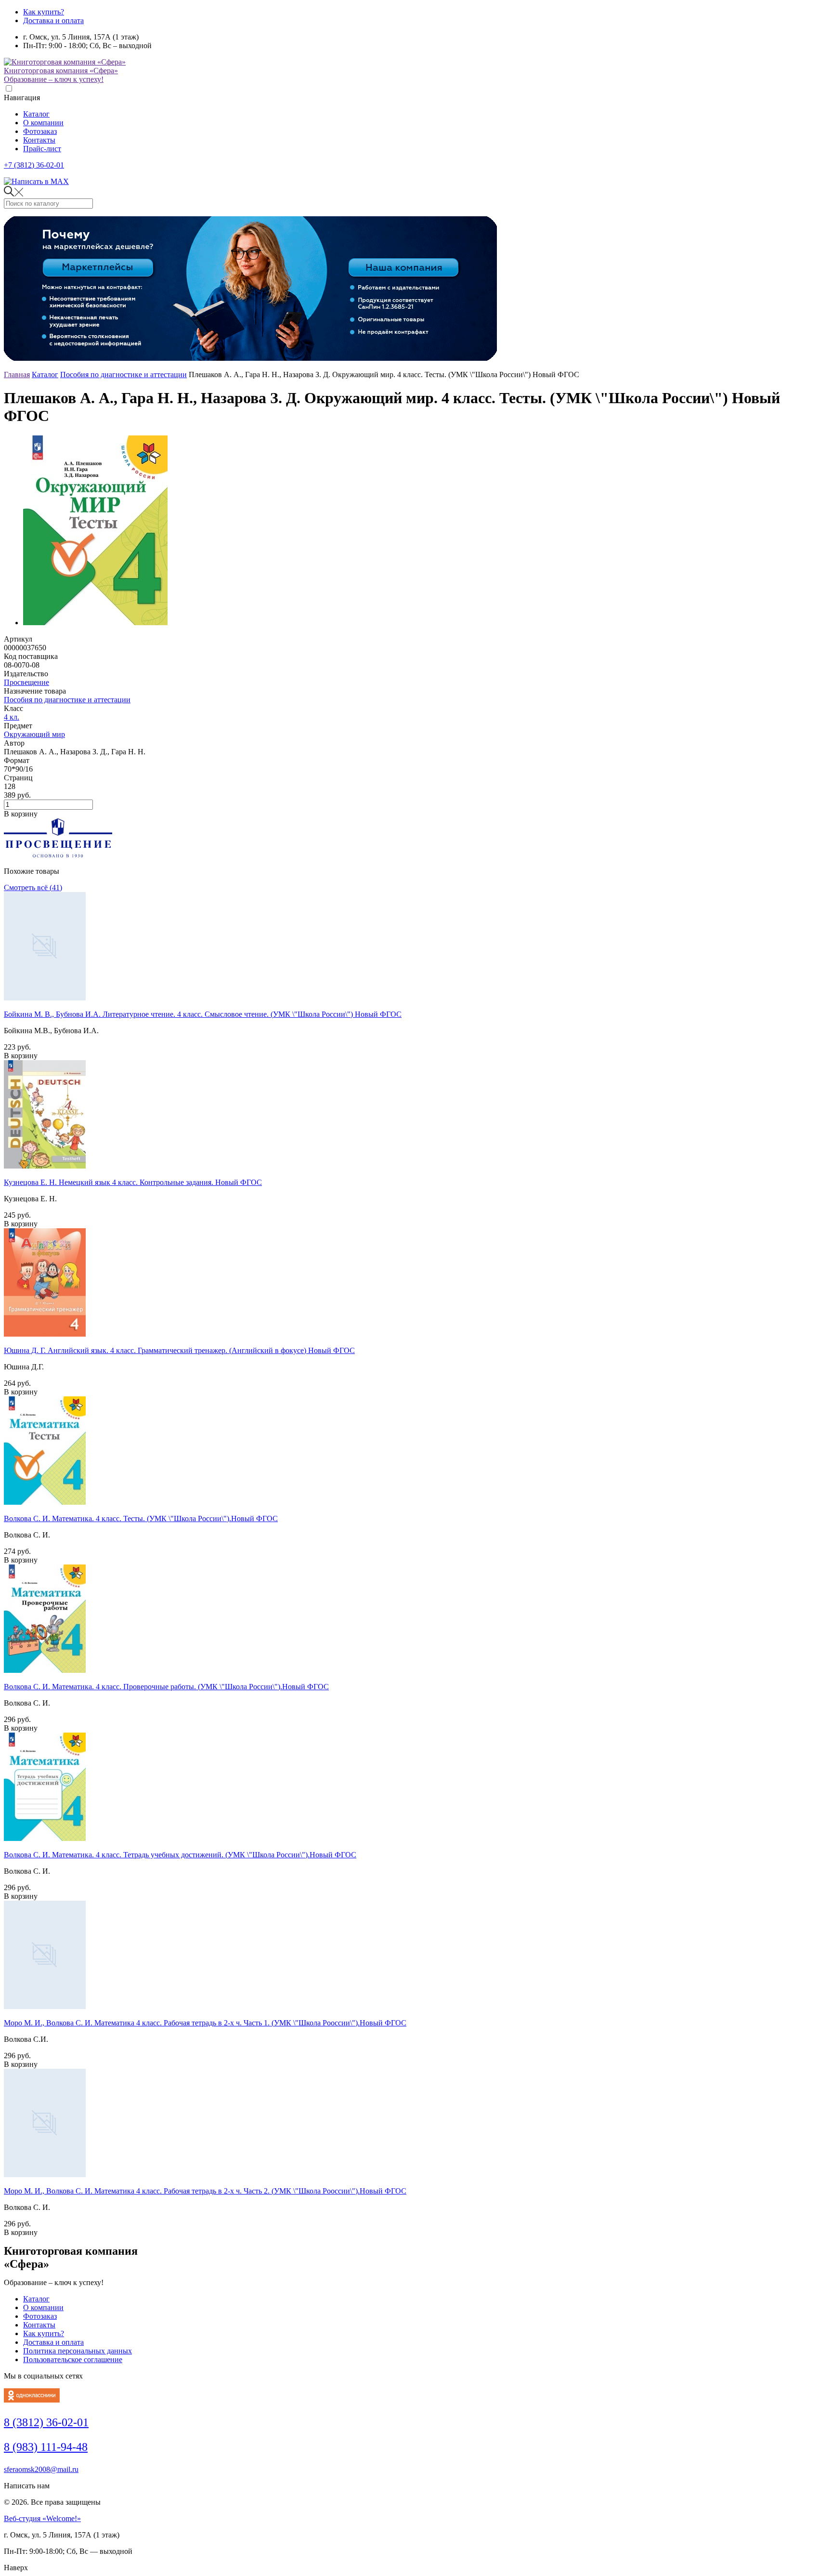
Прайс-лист (42, 149)
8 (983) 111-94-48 (46, 2447)
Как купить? (44, 12)
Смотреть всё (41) (33, 887)
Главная (17, 375)
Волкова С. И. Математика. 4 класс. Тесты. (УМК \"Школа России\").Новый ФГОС (141, 1518)
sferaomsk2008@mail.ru (41, 2469)
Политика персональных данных (78, 2351)
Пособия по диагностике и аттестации (123, 375)
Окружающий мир (34, 734)
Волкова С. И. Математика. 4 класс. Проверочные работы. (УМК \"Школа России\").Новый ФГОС (166, 1687)
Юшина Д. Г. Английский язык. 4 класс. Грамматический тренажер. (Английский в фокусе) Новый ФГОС (179, 1350)
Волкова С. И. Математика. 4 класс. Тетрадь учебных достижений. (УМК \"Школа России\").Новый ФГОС (180, 1855)
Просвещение (26, 682)
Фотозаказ (40, 131)
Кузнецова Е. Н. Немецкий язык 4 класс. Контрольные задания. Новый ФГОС (133, 1182)
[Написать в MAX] (36, 181)
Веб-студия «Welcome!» (42, 2518)
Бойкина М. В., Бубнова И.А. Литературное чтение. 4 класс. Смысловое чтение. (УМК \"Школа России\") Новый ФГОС (203, 1014)
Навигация (22, 98)
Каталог (36, 114)
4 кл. (12, 717)
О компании (43, 123)
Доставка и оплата (53, 20)
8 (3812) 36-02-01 (46, 2422)
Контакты (39, 140)
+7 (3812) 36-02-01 (34, 165)
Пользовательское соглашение (73, 2359)
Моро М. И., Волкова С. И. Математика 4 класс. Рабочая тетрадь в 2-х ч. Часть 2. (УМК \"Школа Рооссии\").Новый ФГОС (205, 2191)
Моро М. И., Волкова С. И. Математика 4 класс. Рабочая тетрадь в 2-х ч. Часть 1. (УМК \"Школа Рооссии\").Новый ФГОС (205, 2023)
